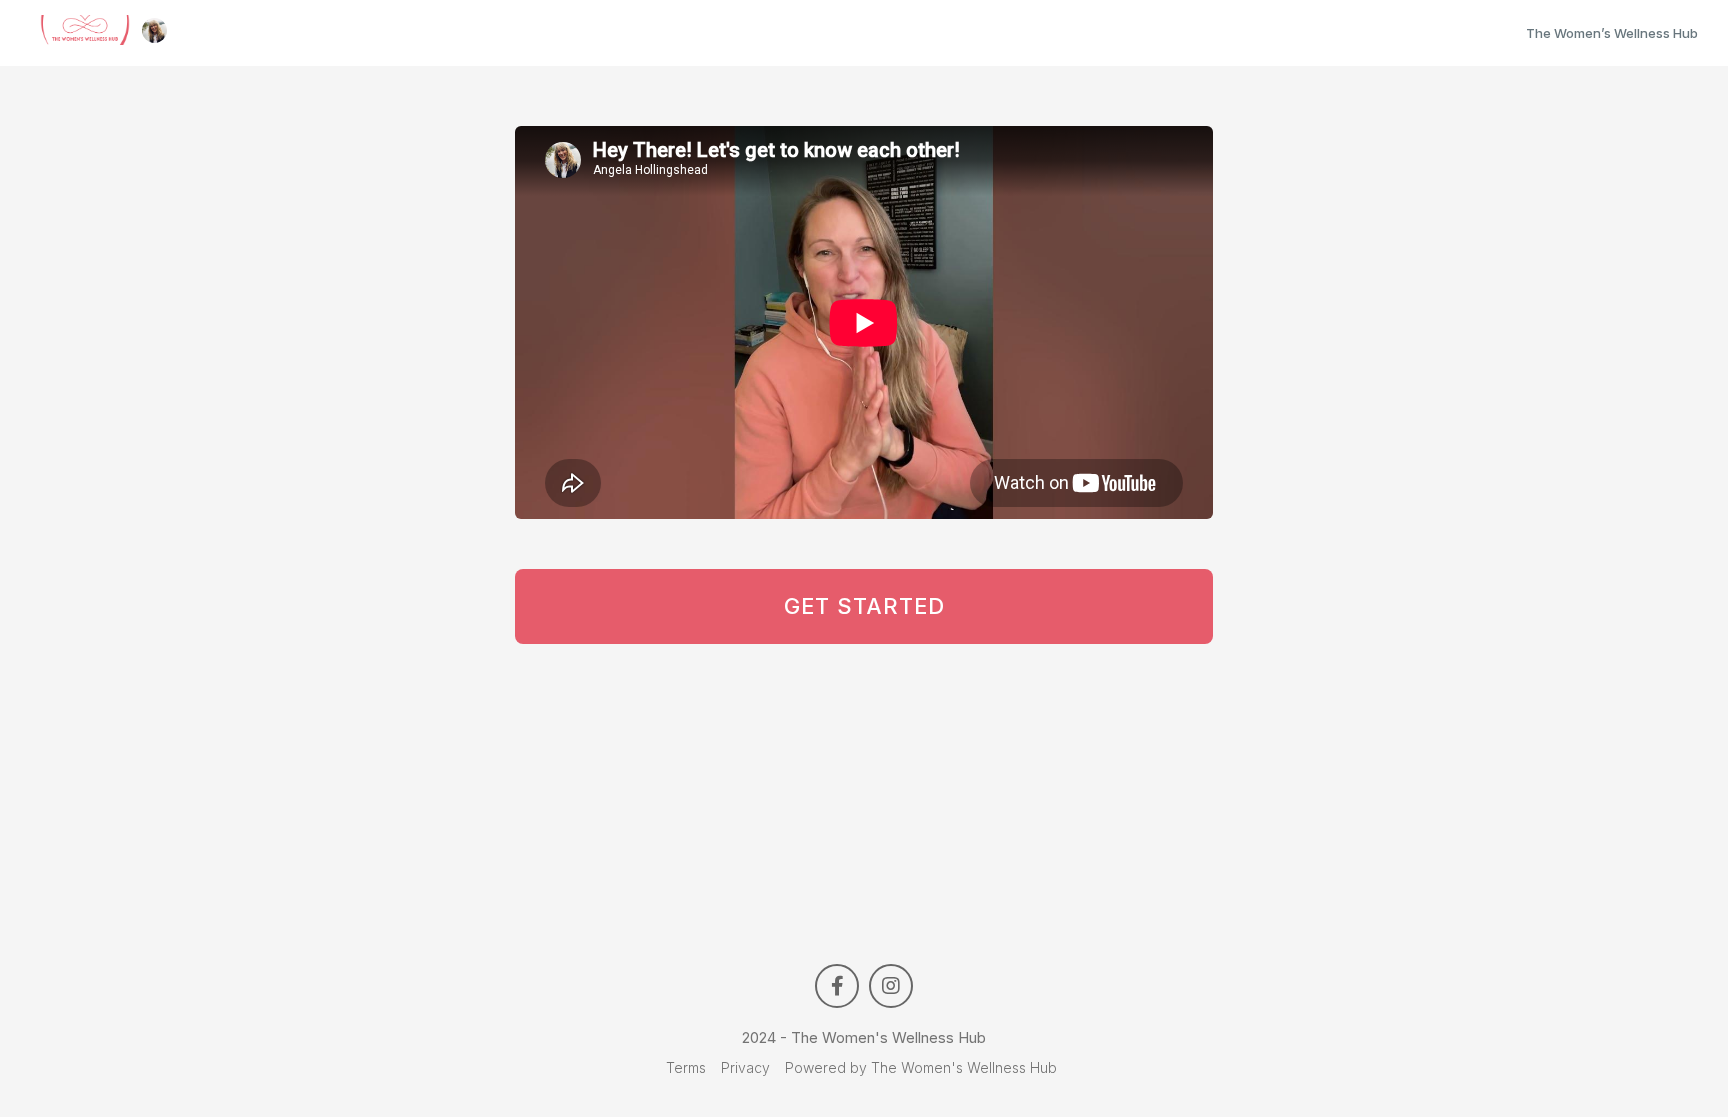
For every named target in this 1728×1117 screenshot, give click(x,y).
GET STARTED (864, 606)
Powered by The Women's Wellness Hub (921, 1067)
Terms (686, 1067)
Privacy (745, 1067)
